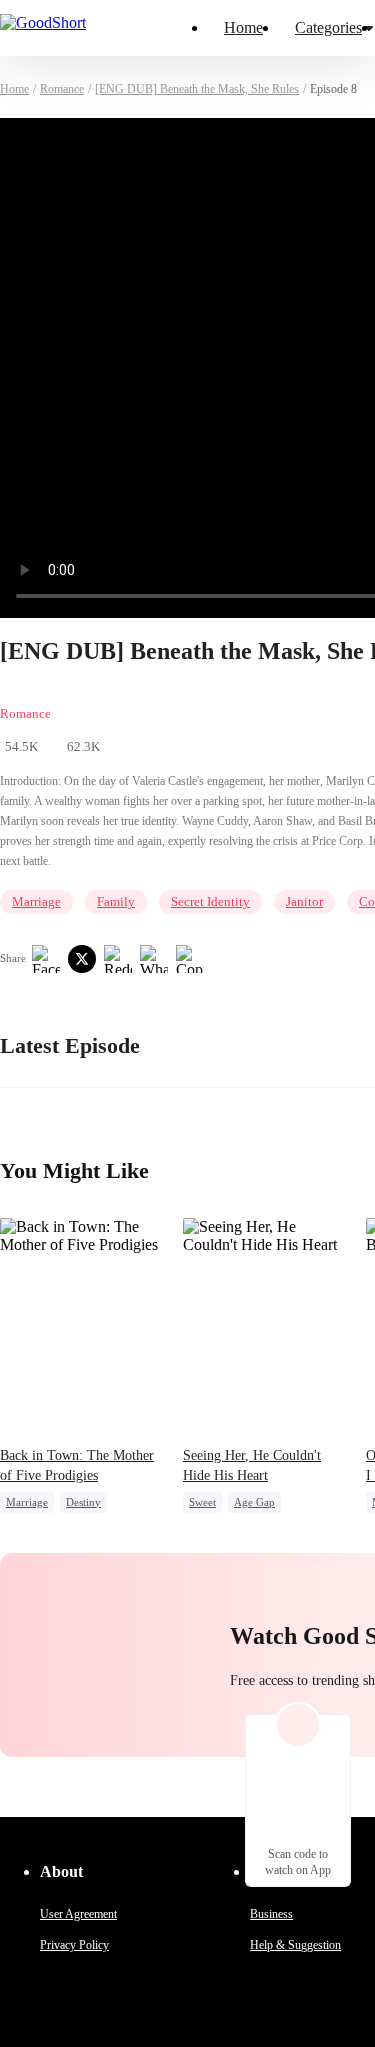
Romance (62, 89)
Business (271, 1914)
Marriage (36, 901)
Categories (328, 27)
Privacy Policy (74, 1945)
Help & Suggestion (295, 1945)
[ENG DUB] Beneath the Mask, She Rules (197, 89)
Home (243, 27)
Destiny (83, 1502)
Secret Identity (210, 901)
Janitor (304, 901)
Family (116, 901)
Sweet (202, 1502)
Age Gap (254, 1502)
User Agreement (78, 1914)
